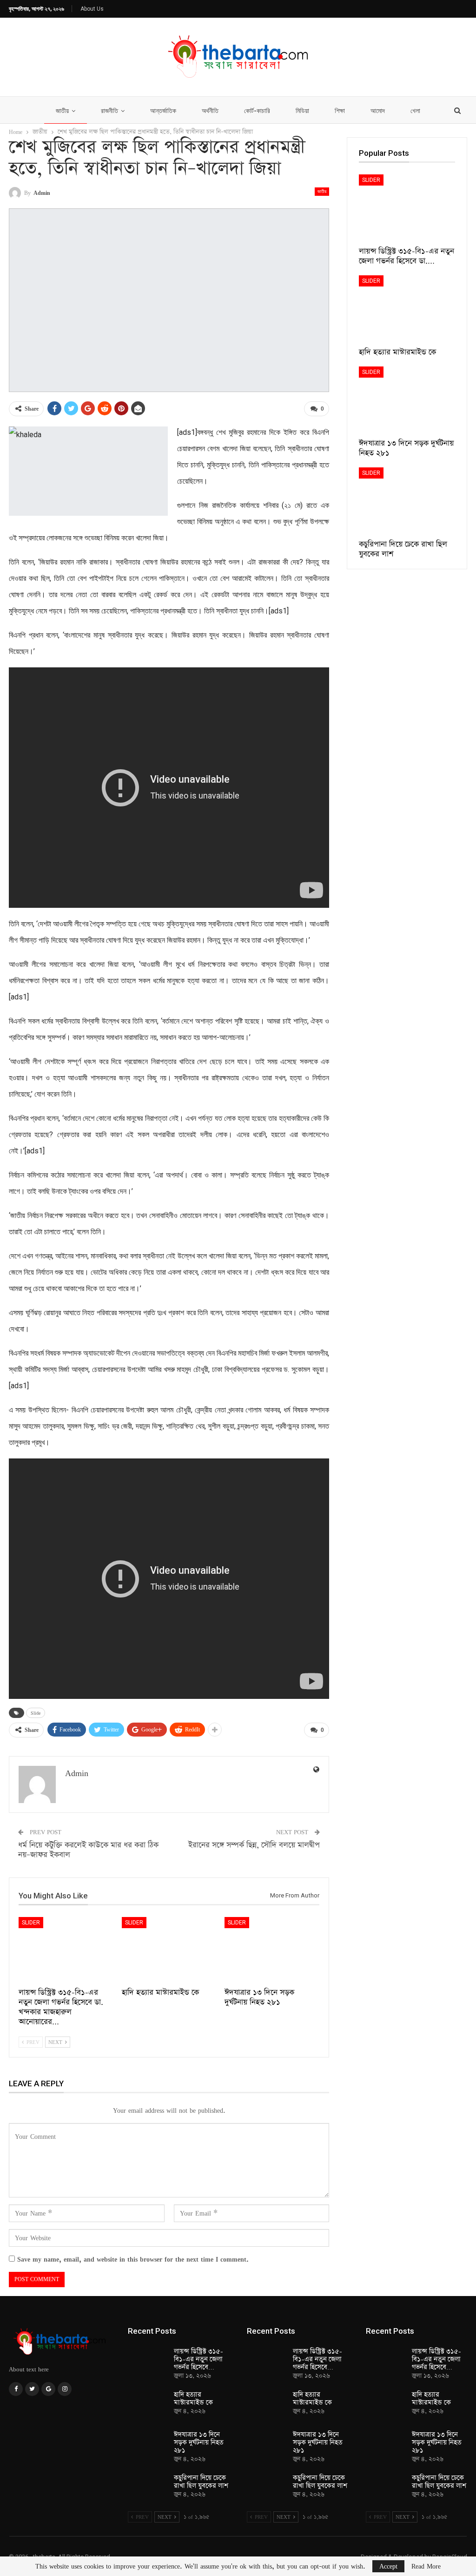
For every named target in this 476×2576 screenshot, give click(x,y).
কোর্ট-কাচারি (257, 111)
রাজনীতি (109, 111)
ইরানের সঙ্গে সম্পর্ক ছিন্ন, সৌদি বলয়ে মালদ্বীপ (254, 1845)
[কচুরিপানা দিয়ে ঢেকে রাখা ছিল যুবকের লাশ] (407, 501)
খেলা (415, 111)
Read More (426, 2566)
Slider (31, 1923)
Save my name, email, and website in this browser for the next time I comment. (133, 2259)
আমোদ (378, 111)
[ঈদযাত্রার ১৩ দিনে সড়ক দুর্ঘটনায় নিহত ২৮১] (272, 1950)
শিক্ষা (340, 111)
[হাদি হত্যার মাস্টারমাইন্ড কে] (169, 1950)
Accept (388, 2566)
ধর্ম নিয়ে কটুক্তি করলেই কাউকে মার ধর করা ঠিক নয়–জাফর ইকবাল (88, 1850)
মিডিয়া (302, 111)
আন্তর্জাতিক (163, 111)
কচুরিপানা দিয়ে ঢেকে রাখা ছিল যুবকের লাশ (201, 2482)
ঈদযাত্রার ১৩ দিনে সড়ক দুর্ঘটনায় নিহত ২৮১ (199, 2443)
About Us (92, 9)
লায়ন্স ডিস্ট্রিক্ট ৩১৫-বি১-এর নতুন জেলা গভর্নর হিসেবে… (198, 2359)
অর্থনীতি (210, 111)
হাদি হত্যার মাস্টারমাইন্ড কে (193, 2399)
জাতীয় (62, 111)
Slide (36, 1713)
